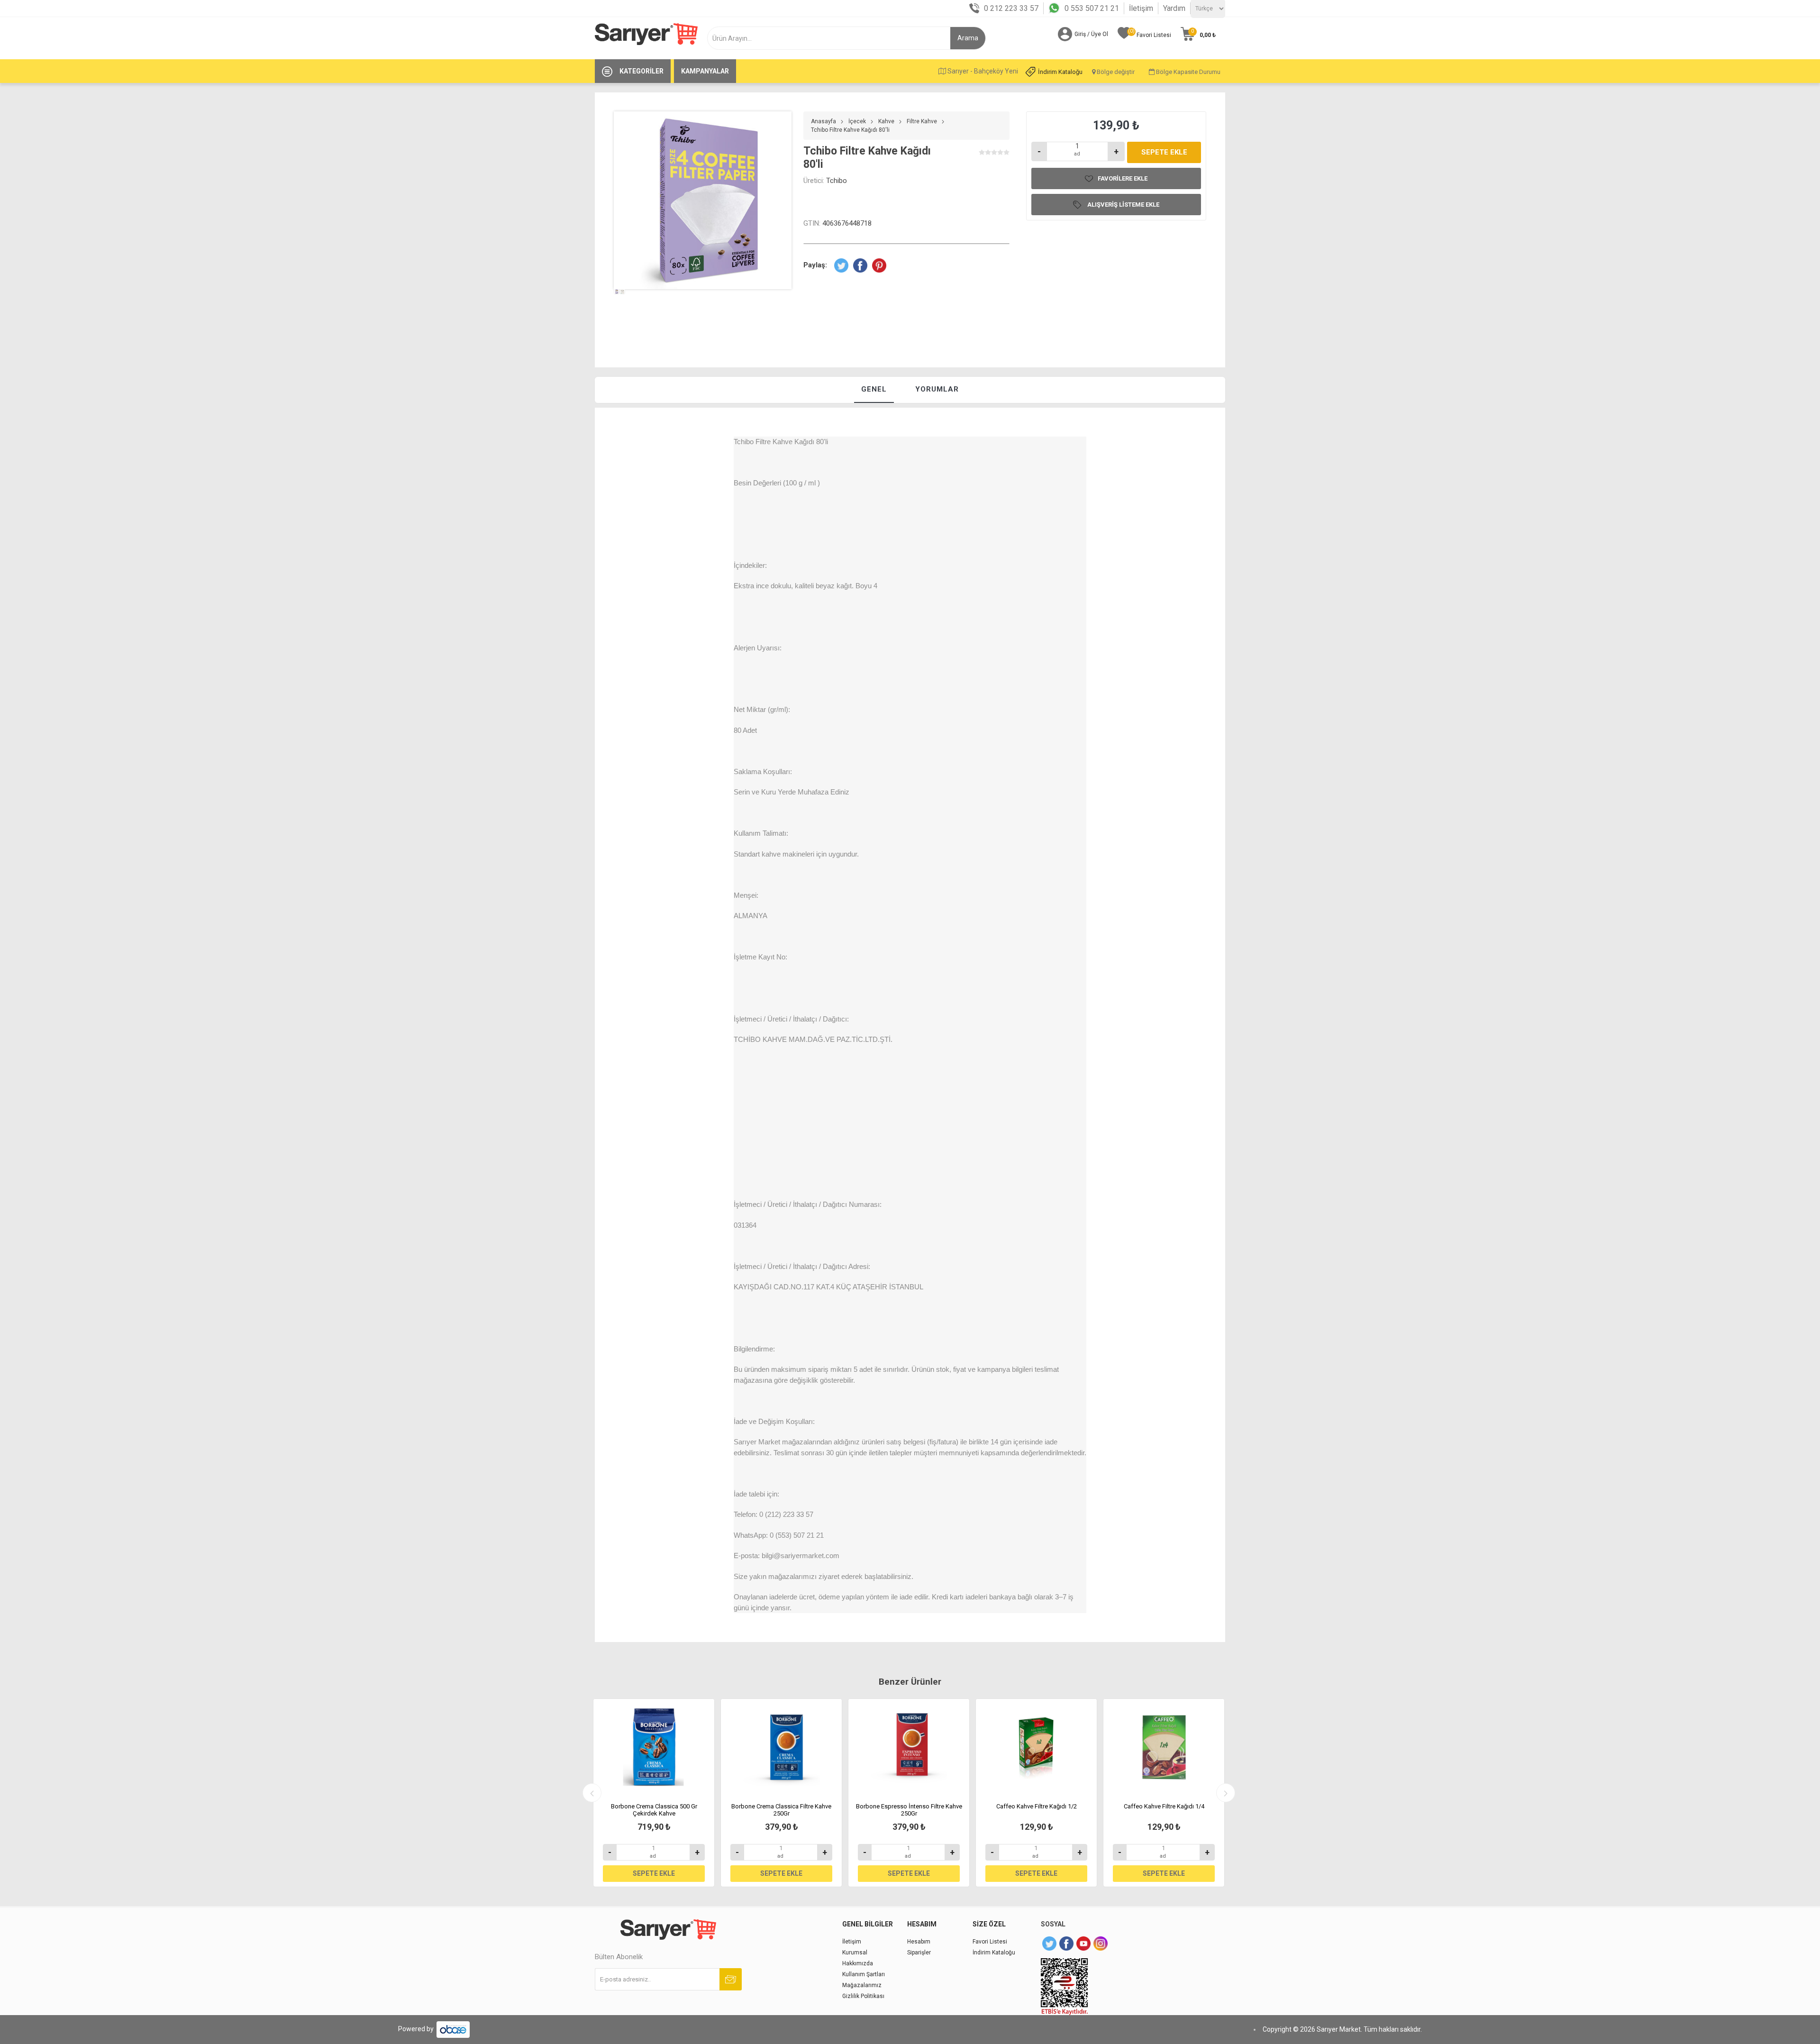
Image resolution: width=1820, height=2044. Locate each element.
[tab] (874, 390)
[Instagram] (1101, 1944)
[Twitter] (1049, 1944)
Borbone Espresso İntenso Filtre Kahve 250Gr (909, 1810)
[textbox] (833, 38)
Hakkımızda (858, 1963)
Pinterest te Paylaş (879, 265)
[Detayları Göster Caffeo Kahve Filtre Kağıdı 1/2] (1036, 1747)
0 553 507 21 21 (1092, 8)
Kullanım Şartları (864, 1974)
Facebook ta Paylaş (860, 265)
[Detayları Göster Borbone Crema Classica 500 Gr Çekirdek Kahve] (654, 1747)
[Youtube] (1083, 1944)
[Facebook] (1066, 1944)
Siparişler (919, 1953)
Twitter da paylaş (841, 265)
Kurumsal (855, 1953)
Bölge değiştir (1115, 72)
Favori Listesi (990, 1942)
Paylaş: (815, 265)
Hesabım (919, 1942)
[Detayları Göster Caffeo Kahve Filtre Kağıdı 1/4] (1164, 1747)
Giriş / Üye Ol (1091, 34)
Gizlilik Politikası (863, 1996)
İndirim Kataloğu (1060, 72)
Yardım (1174, 8)
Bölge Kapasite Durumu (1188, 72)
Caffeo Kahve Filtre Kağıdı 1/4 (1164, 1806)
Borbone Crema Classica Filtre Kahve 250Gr (781, 1810)
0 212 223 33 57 (1011, 8)
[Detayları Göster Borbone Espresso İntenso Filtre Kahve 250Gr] (909, 1747)
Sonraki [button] (1226, 1793)
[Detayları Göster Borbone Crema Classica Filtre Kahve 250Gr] (781, 1747)
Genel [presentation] (874, 389)
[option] (617, 309)
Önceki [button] (592, 1793)
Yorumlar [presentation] (937, 389)
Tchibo (837, 181)
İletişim (1141, 8)
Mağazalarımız (862, 1985)
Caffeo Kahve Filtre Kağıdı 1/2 (1037, 1806)
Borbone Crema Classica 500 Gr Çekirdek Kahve (654, 1810)
